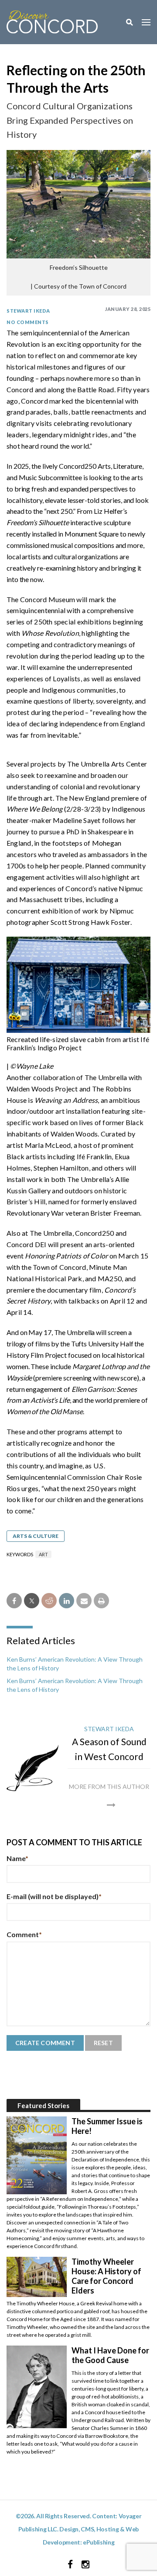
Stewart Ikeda (28, 311)
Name (17, 1858)
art (43, 1554)
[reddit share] (49, 1601)
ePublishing (99, 2542)
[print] (101, 1601)
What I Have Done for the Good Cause (110, 2355)
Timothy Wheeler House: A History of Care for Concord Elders (106, 2276)
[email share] (84, 1601)
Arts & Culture (36, 1536)
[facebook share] (14, 1601)
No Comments (28, 322)
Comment (24, 1934)
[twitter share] (32, 1601)
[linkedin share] (67, 1601)
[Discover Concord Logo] (52, 21)
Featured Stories (43, 2105)
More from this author (109, 1786)
